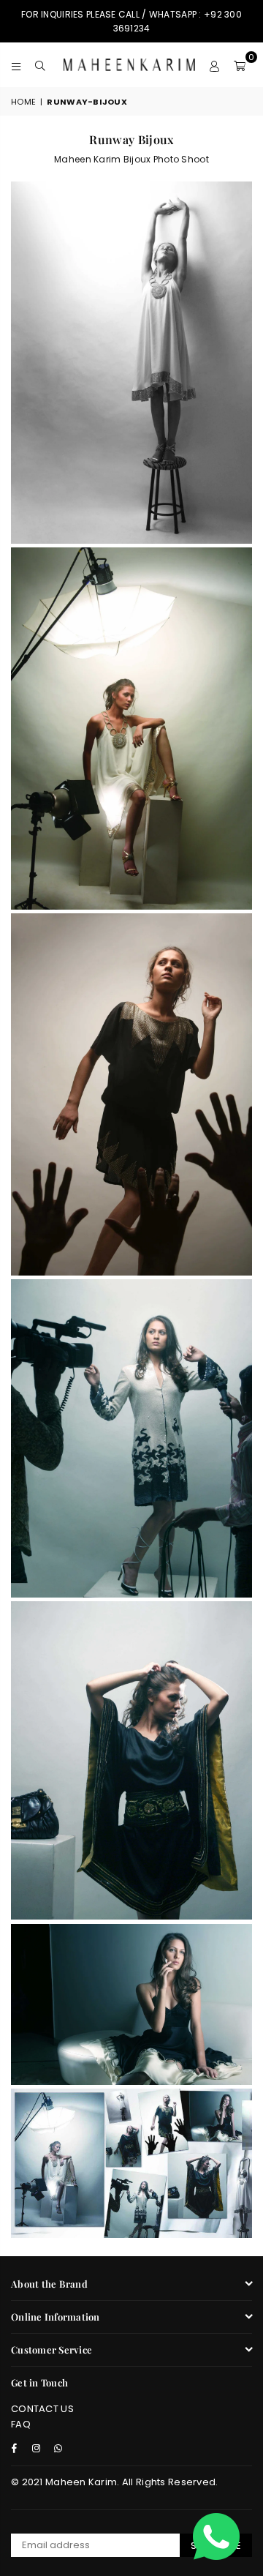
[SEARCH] (41, 64)
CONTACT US (42, 2409)
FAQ (21, 2424)
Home (23, 102)
